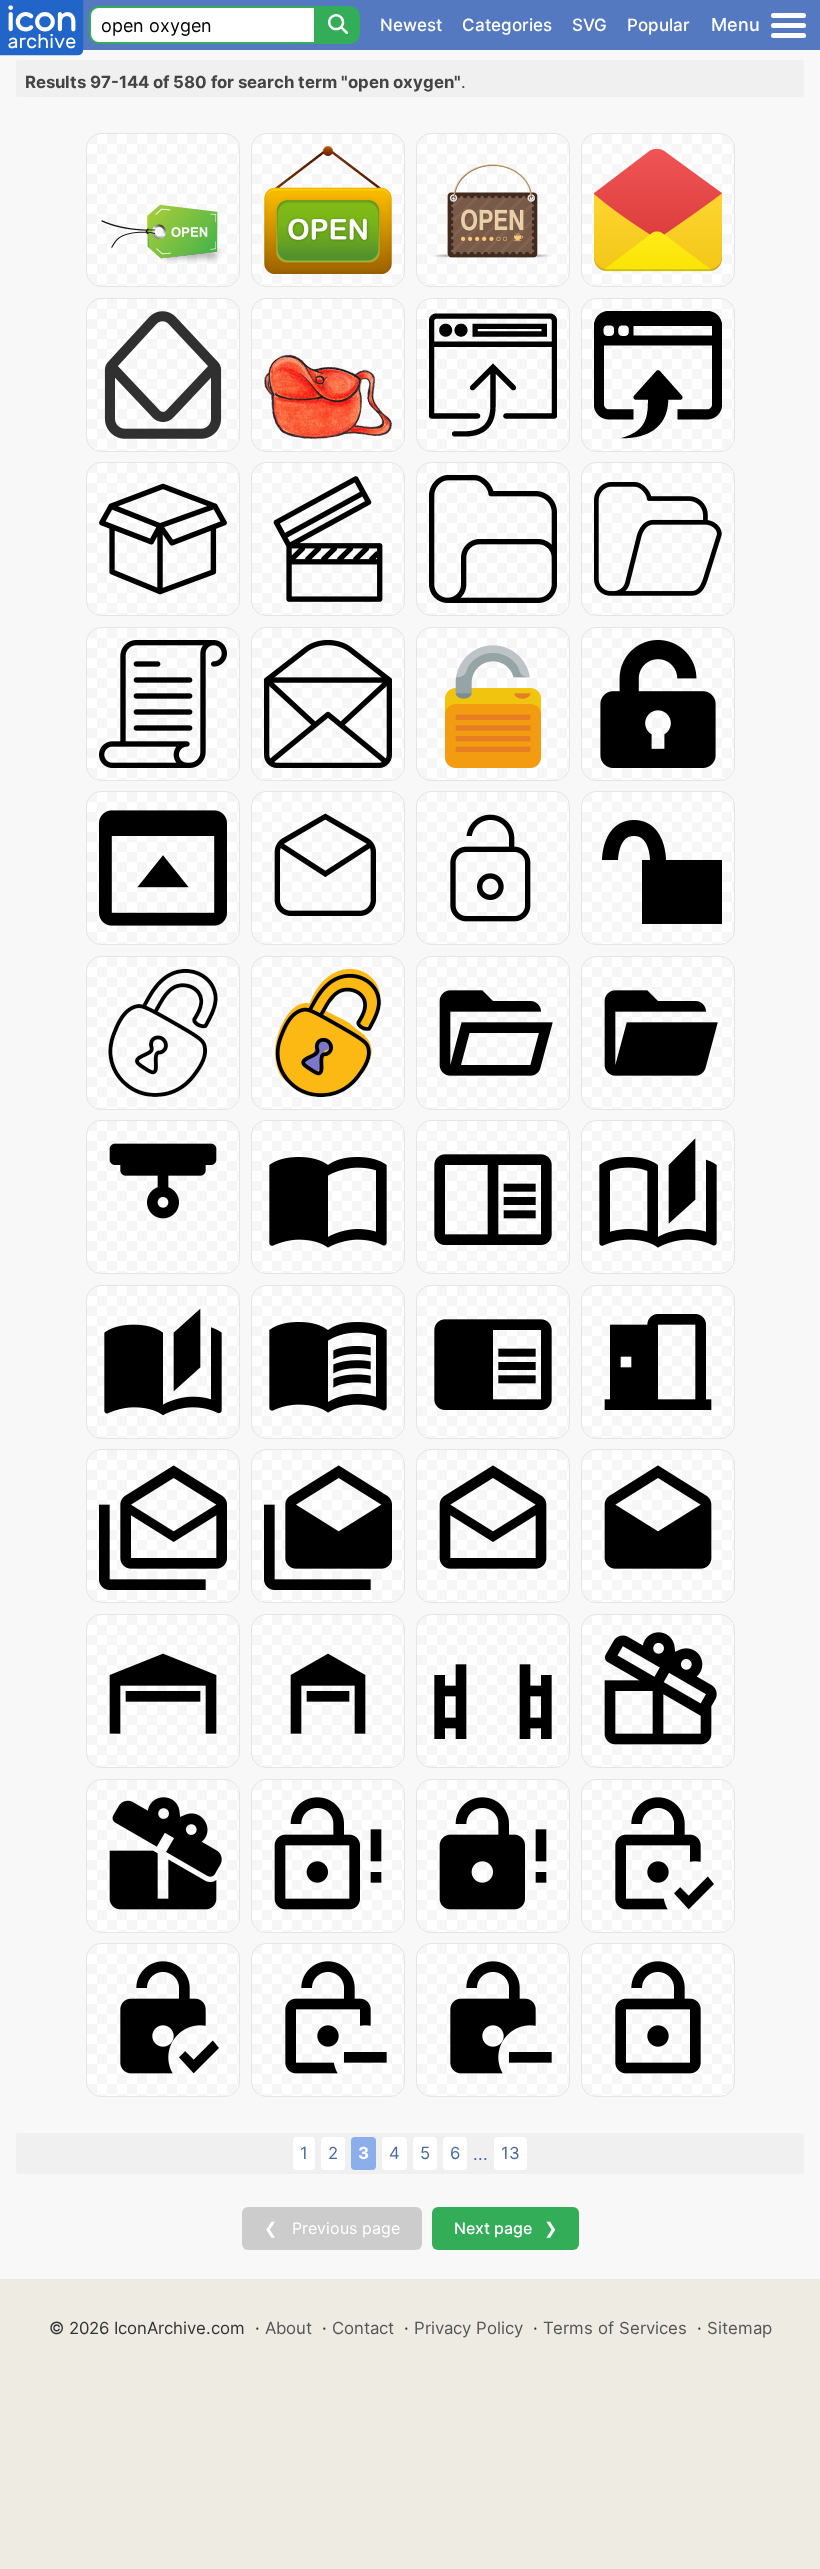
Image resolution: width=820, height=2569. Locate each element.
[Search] (337, 25)
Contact (363, 2328)
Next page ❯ (505, 2228)
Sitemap (739, 2328)
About (288, 2328)
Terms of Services (615, 2328)
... (480, 2154)
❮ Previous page (332, 2228)
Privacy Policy (468, 2328)
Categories (507, 25)
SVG (589, 25)
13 (510, 2153)
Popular (658, 25)
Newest (411, 25)
